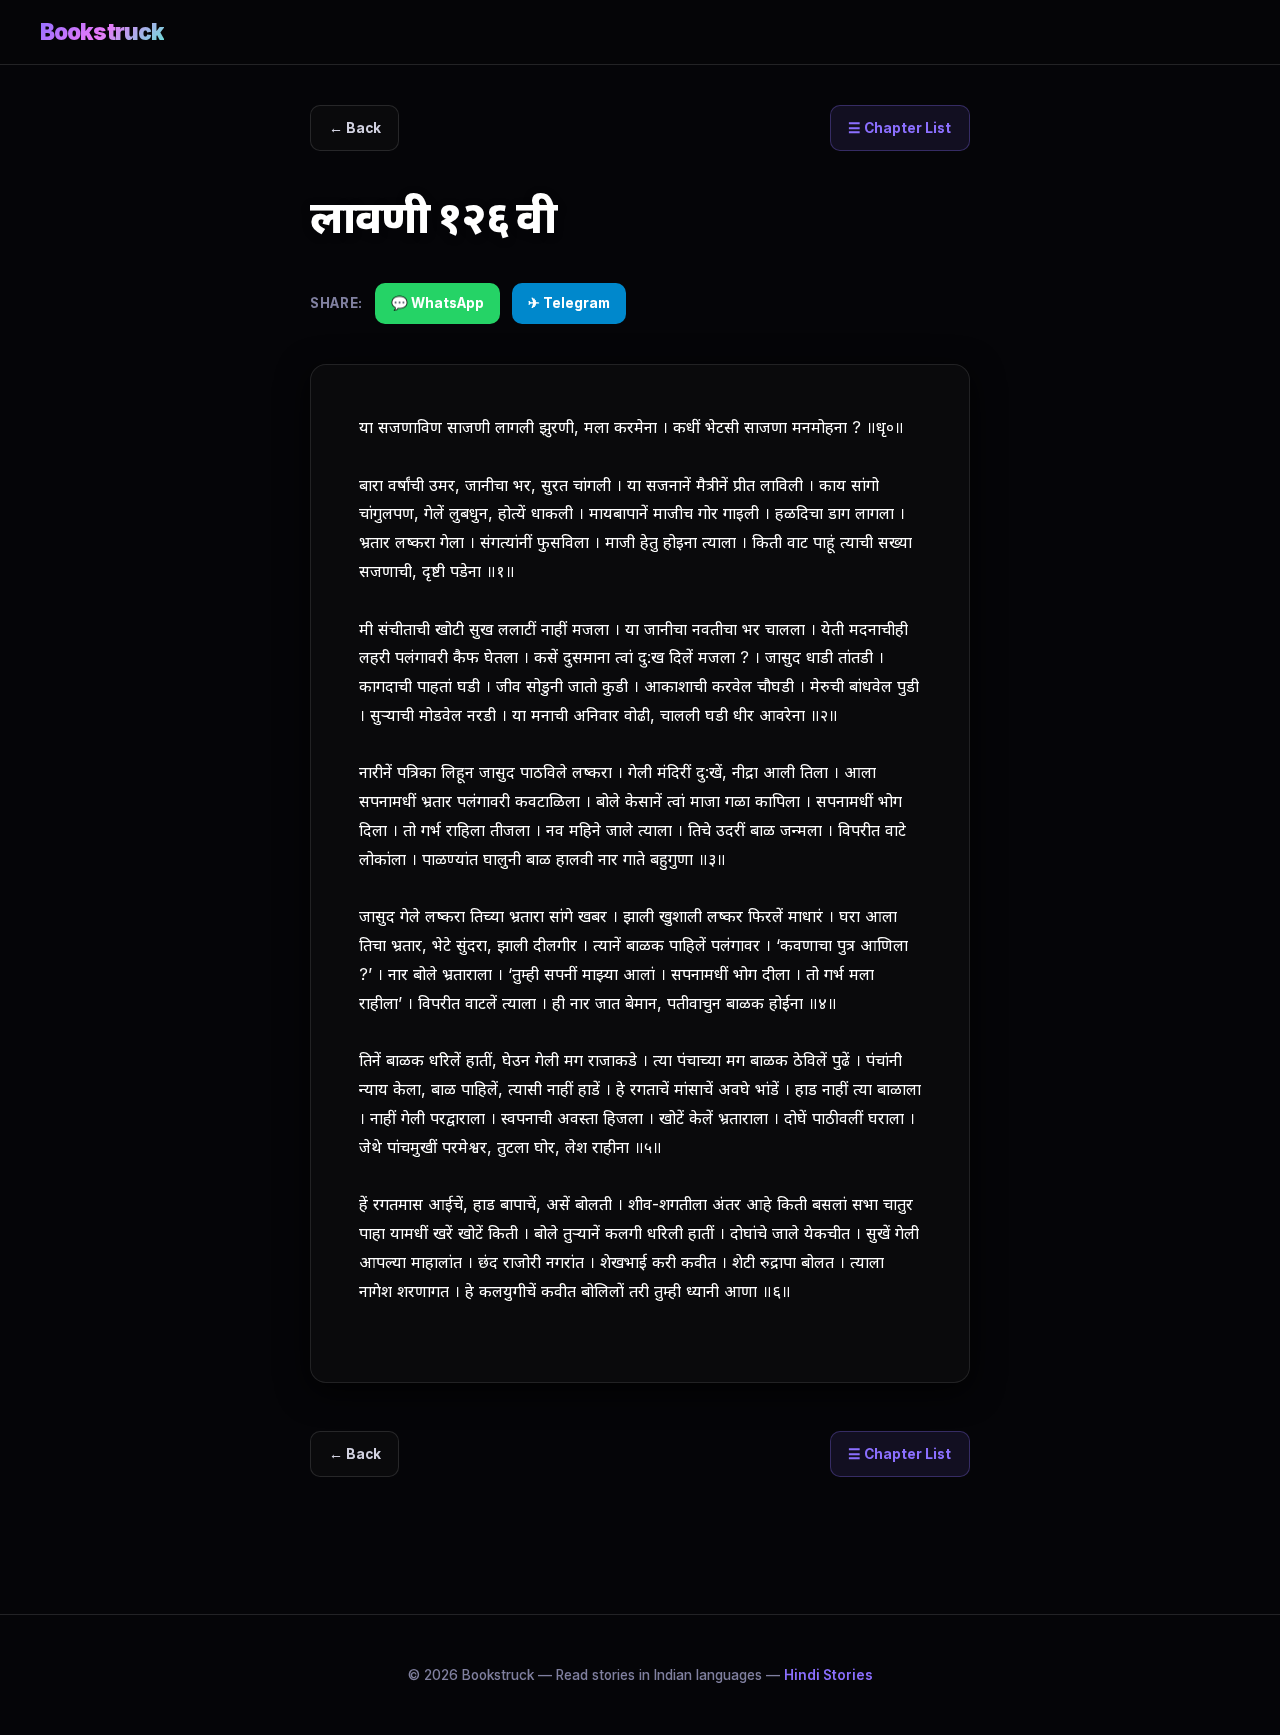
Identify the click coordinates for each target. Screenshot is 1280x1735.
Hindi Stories (828, 1675)
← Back (355, 128)
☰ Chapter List (899, 128)
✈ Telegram (569, 303)
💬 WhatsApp (437, 303)
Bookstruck (102, 31)
